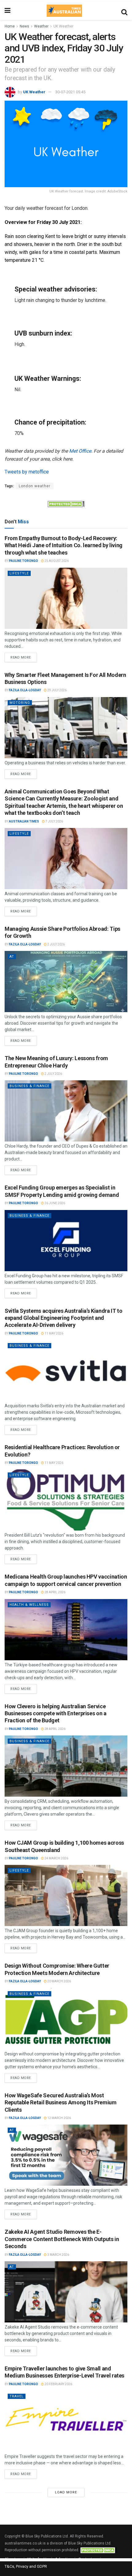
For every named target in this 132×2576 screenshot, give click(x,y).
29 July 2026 (57, 690)
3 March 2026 (58, 2255)
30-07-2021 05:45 (70, 92)
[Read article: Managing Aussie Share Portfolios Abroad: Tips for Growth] (66, 982)
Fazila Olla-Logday (25, 690)
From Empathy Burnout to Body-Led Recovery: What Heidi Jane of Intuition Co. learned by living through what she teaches (64, 545)
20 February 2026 (58, 2384)
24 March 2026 (56, 1858)
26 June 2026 (54, 1203)
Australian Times (24, 821)
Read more (24, 656)
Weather (41, 26)
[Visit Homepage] (64, 11)
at (12, 957)
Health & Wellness (29, 1605)
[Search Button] (124, 11)
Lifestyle (19, 573)
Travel (17, 2396)
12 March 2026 (59, 2118)
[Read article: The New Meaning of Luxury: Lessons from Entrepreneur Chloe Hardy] (66, 1111)
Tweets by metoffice (27, 472)
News (24, 26)
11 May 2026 (54, 1333)
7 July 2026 (54, 821)
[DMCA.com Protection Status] (66, 503)
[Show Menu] (8, 11)
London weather (35, 486)
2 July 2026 (56, 944)
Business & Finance (29, 1086)
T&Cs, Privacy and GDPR (26, 2566)
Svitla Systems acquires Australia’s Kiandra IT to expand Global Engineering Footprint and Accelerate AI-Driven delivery (63, 1318)
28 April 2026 (55, 1592)
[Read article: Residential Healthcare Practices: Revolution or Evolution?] (66, 1500)
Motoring (20, 703)
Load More (66, 2492)
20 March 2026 (59, 1981)
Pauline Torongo (23, 561)
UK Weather (63, 26)
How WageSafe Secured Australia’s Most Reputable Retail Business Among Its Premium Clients (61, 2103)
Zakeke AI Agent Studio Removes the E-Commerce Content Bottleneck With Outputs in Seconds (62, 2239)
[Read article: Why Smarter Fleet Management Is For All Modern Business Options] (66, 728)
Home (10, 26)
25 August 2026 (56, 561)
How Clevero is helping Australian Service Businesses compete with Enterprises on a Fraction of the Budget (56, 1713)
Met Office (80, 451)
